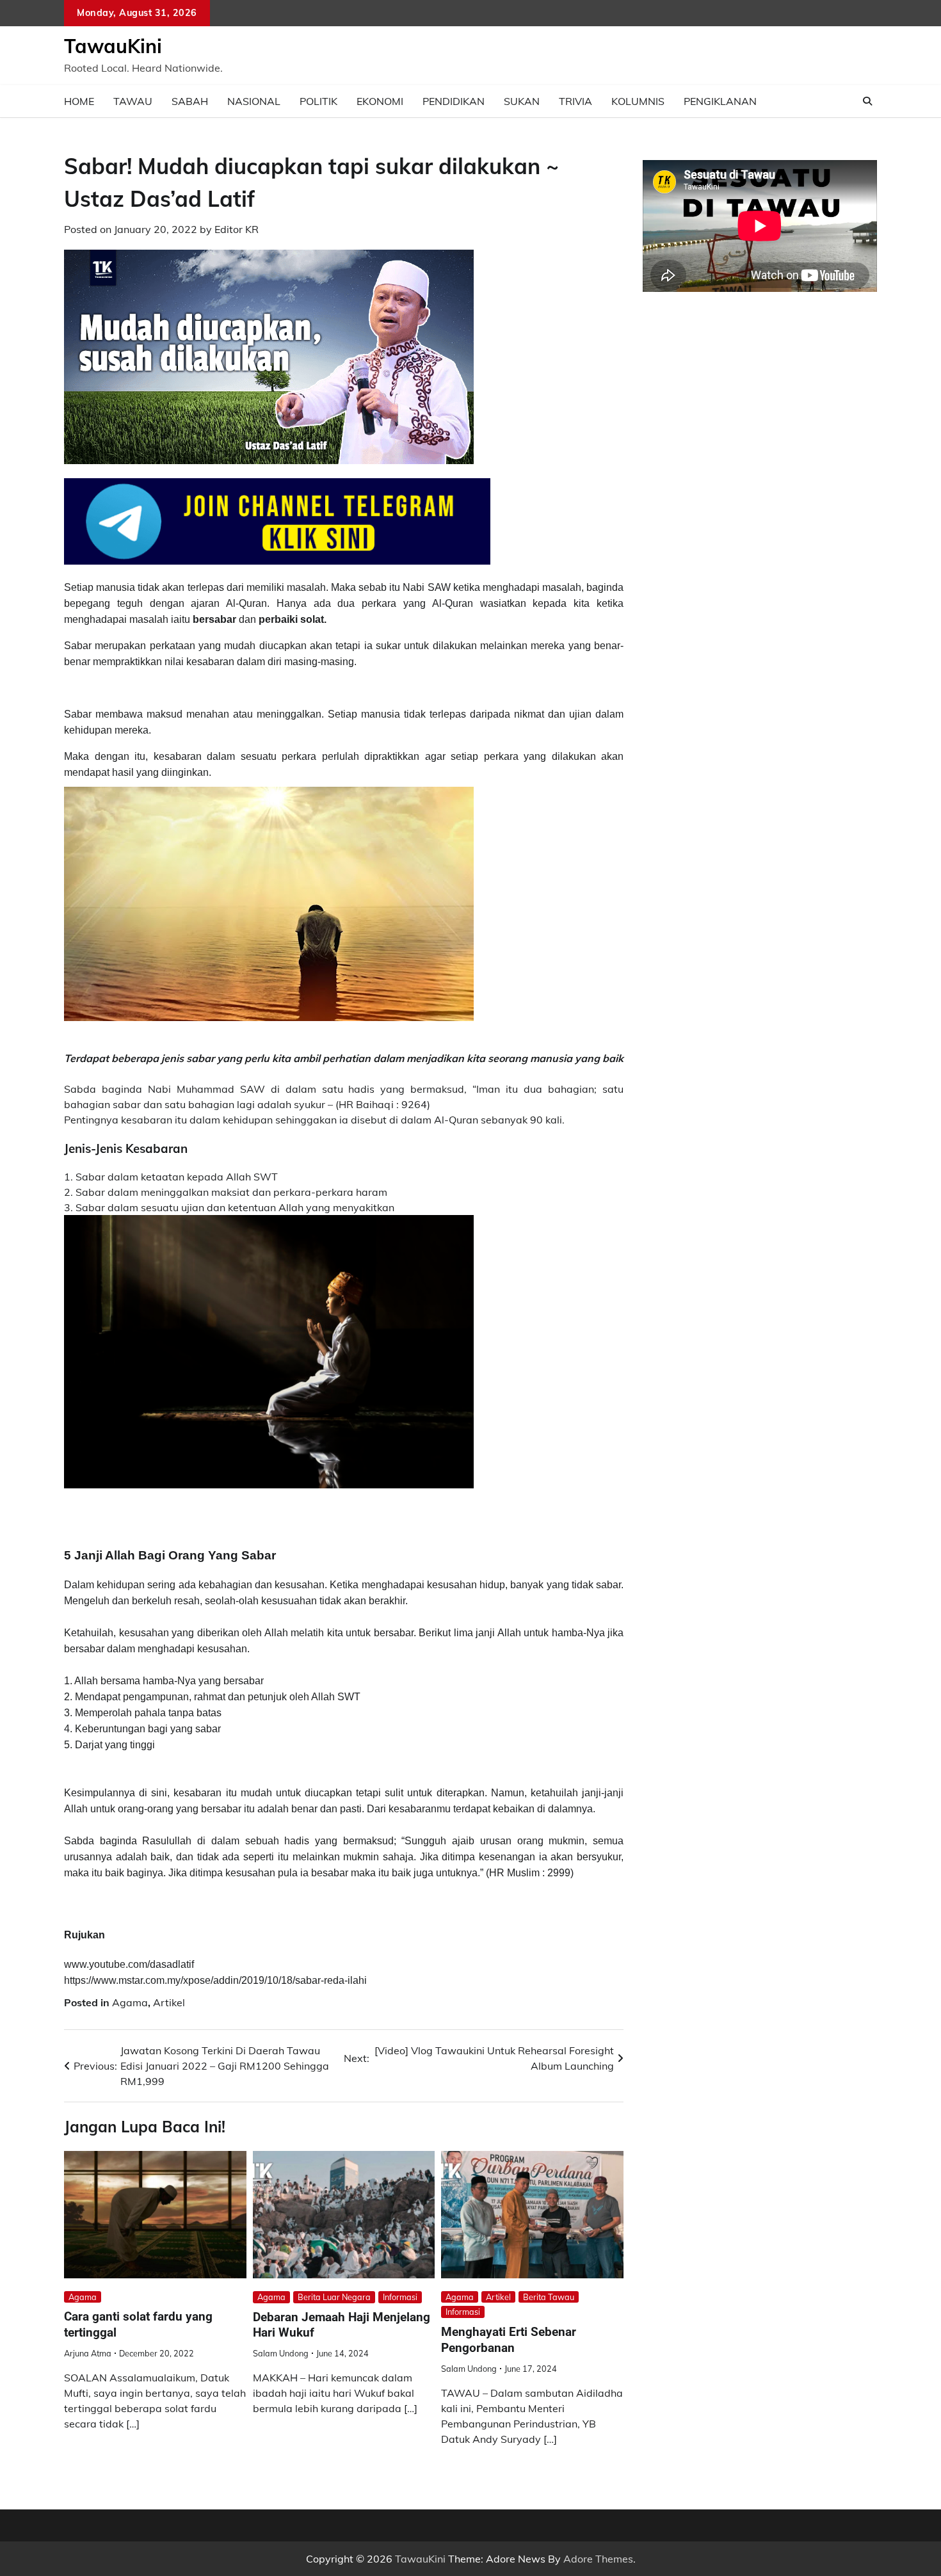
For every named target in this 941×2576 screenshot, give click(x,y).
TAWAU (133, 101)
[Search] (867, 101)
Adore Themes (598, 2559)
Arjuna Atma (88, 2353)
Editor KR (237, 229)
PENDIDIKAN (454, 101)
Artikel (169, 2002)
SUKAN (522, 101)
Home (79, 101)
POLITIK (318, 101)
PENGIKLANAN (720, 101)
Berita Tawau (549, 2297)
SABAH (190, 101)
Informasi (400, 2297)
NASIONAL (254, 101)
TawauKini (113, 46)
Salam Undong (281, 2353)
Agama (130, 2002)
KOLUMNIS (638, 101)
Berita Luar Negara (334, 2297)
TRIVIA (575, 101)
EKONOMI (380, 101)
